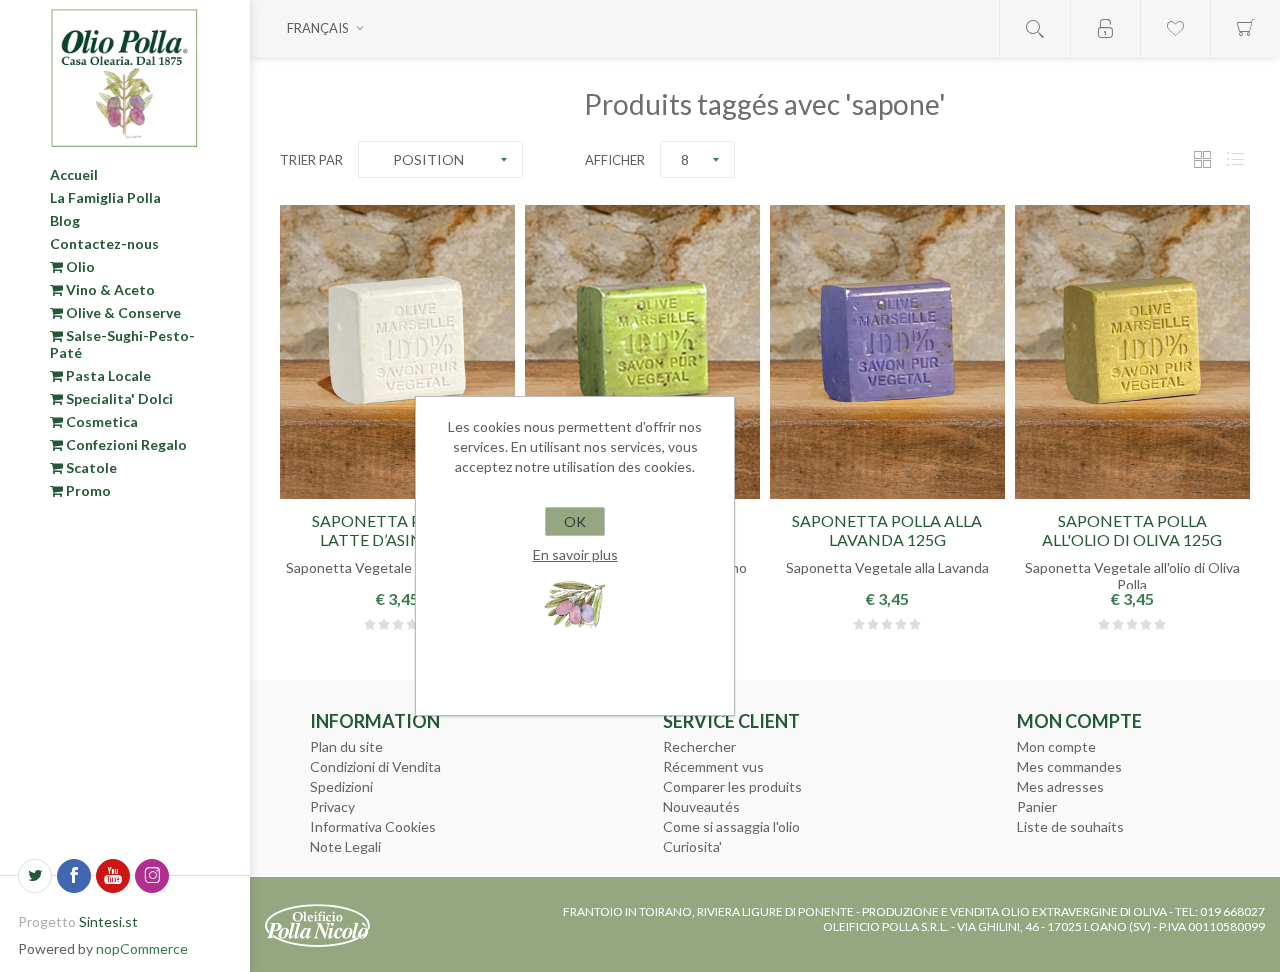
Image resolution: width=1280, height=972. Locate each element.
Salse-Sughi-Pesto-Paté (122, 344)
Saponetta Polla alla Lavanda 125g (887, 530)
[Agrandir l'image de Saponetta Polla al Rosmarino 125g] (642, 352)
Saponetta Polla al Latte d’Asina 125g (397, 530)
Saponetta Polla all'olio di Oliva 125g (1132, 530)
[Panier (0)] (1245, 28)
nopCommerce (142, 948)
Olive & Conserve (122, 312)
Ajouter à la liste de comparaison (934, 485)
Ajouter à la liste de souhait (397, 485)
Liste (1235, 159)
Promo (87, 490)
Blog (65, 220)
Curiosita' (692, 846)
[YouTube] (113, 876)
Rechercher (699, 746)
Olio (79, 266)
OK (575, 521)
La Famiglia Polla (105, 197)
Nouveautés (701, 806)
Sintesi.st (108, 921)
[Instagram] (152, 876)
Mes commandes (1069, 766)
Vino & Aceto (109, 289)
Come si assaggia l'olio (731, 826)
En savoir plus (575, 554)
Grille (1202, 159)
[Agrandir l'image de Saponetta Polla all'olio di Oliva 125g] (1132, 352)
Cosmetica (100, 421)
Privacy (332, 806)
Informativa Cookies (373, 826)
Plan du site (346, 746)
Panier (1037, 806)
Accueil (74, 174)
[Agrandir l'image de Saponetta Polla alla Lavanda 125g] (887, 352)
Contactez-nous (104, 243)
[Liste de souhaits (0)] (1175, 28)
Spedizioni (341, 786)
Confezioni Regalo (125, 444)
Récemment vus (713, 766)
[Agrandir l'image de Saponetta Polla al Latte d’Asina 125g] (397, 352)
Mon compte (1056, 746)
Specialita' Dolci (118, 398)
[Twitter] (35, 876)
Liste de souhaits (1070, 826)
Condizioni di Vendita (375, 766)
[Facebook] (74, 876)
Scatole (90, 467)
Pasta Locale (107, 375)
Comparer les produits (732, 786)
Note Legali (345, 846)
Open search (1035, 28)
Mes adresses (1060, 786)
